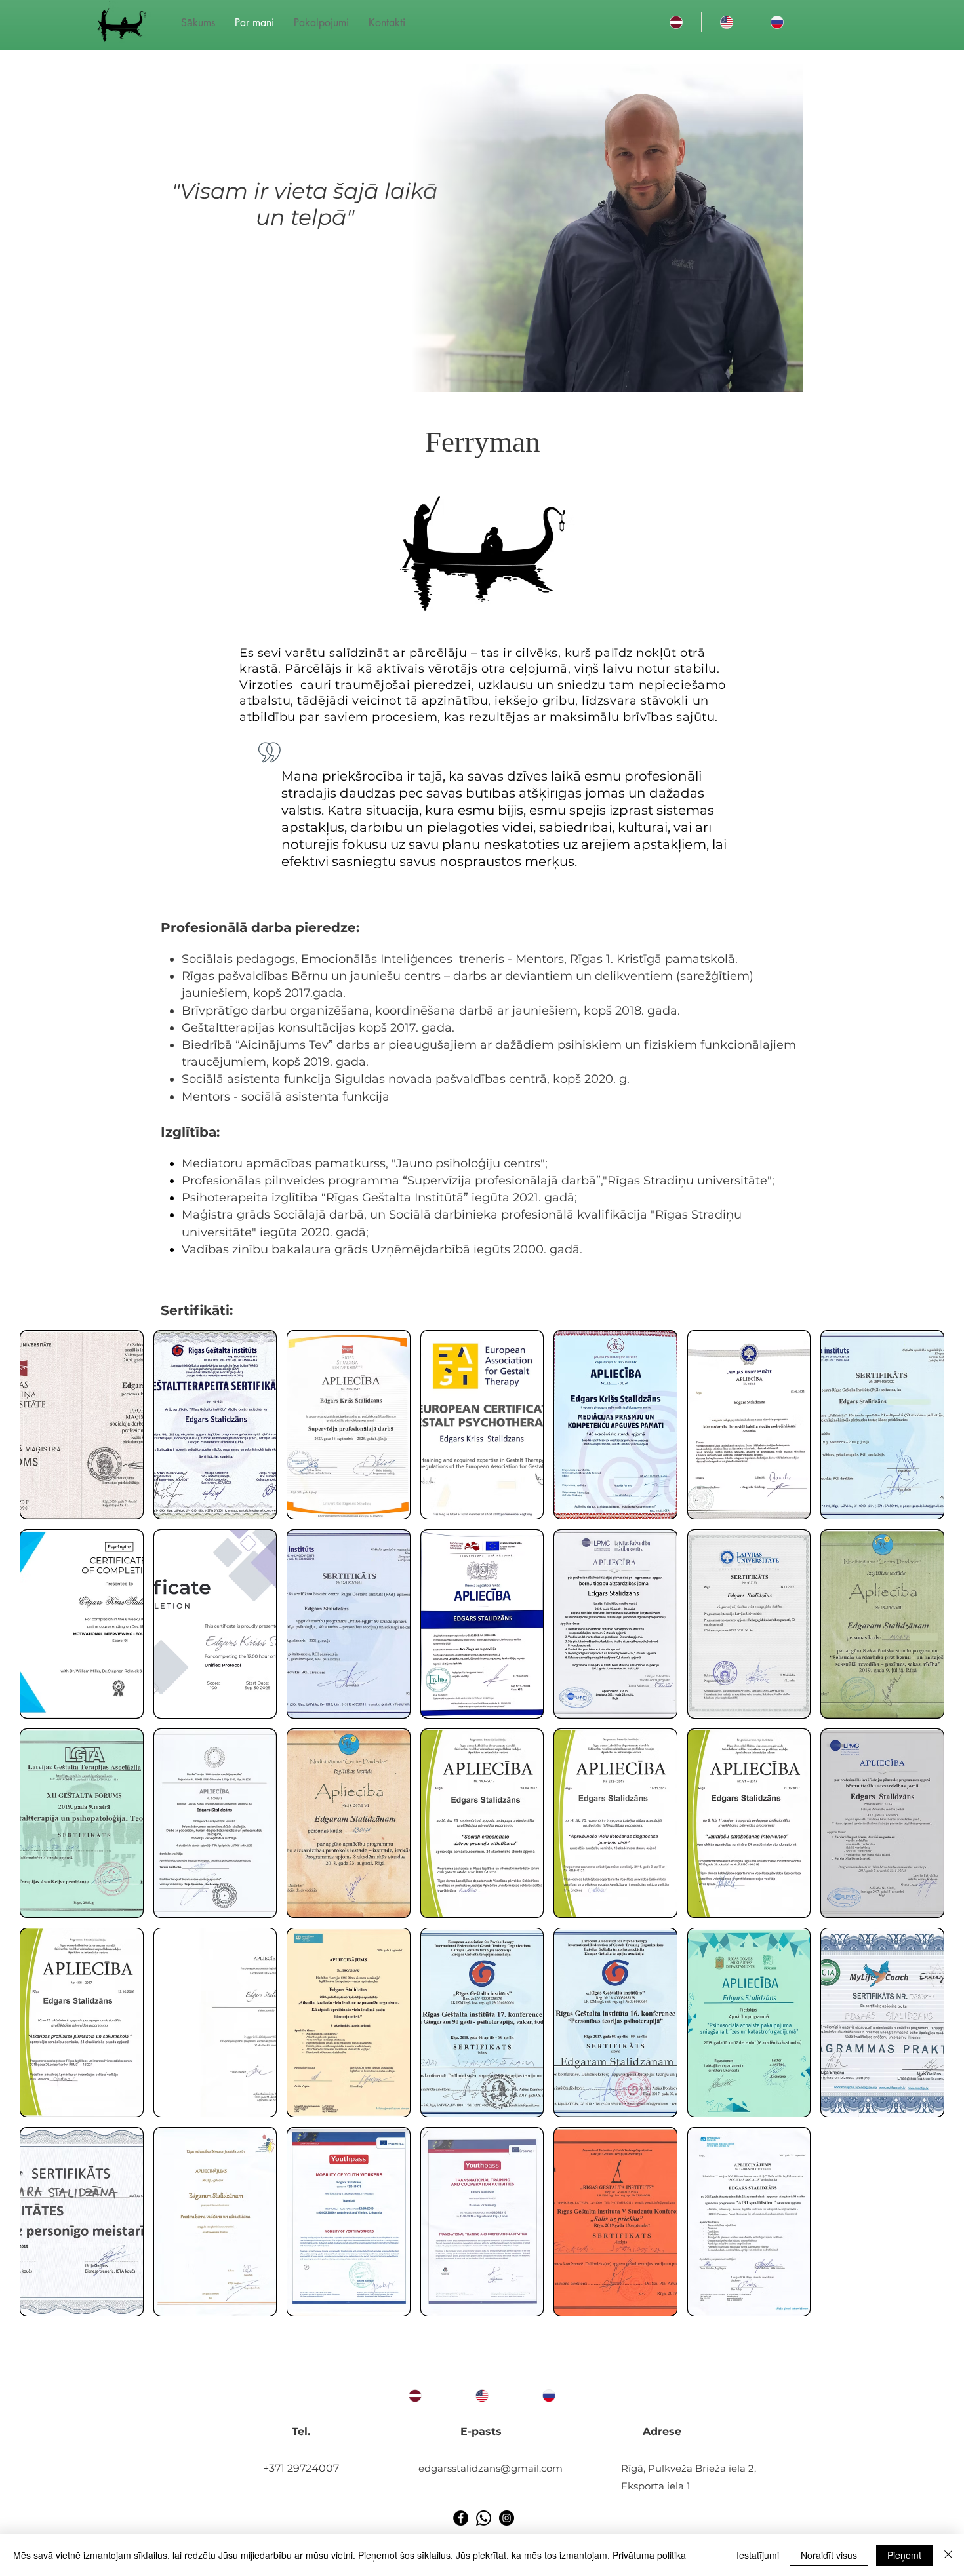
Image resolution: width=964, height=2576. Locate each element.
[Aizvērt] (948, 2555)
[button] (82, 1425)
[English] (726, 22)
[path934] (484, 2518)
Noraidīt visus (829, 2555)
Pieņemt (904, 2555)
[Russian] (777, 22)
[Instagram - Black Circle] (507, 2518)
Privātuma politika (649, 2555)
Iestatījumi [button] (758, 2555)
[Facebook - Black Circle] (461, 2518)
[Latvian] (676, 22)
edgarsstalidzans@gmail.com (491, 2468)
